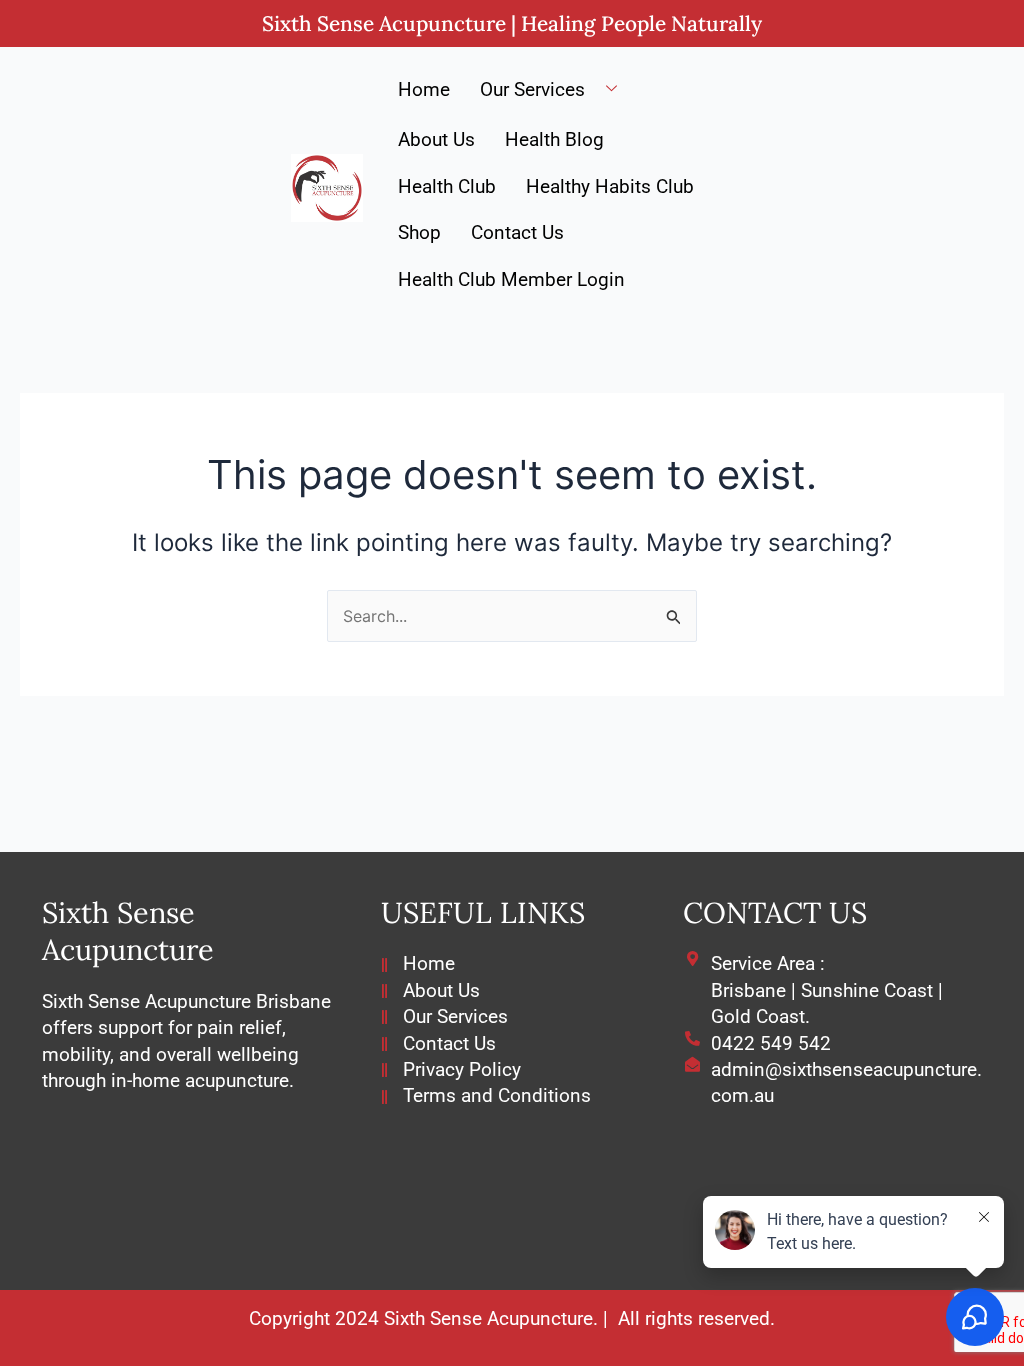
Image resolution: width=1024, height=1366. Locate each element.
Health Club (447, 186)
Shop (419, 232)
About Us (436, 139)
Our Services (532, 89)
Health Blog (554, 139)
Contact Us (517, 232)
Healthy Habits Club (610, 186)
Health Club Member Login (511, 279)
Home (424, 89)
